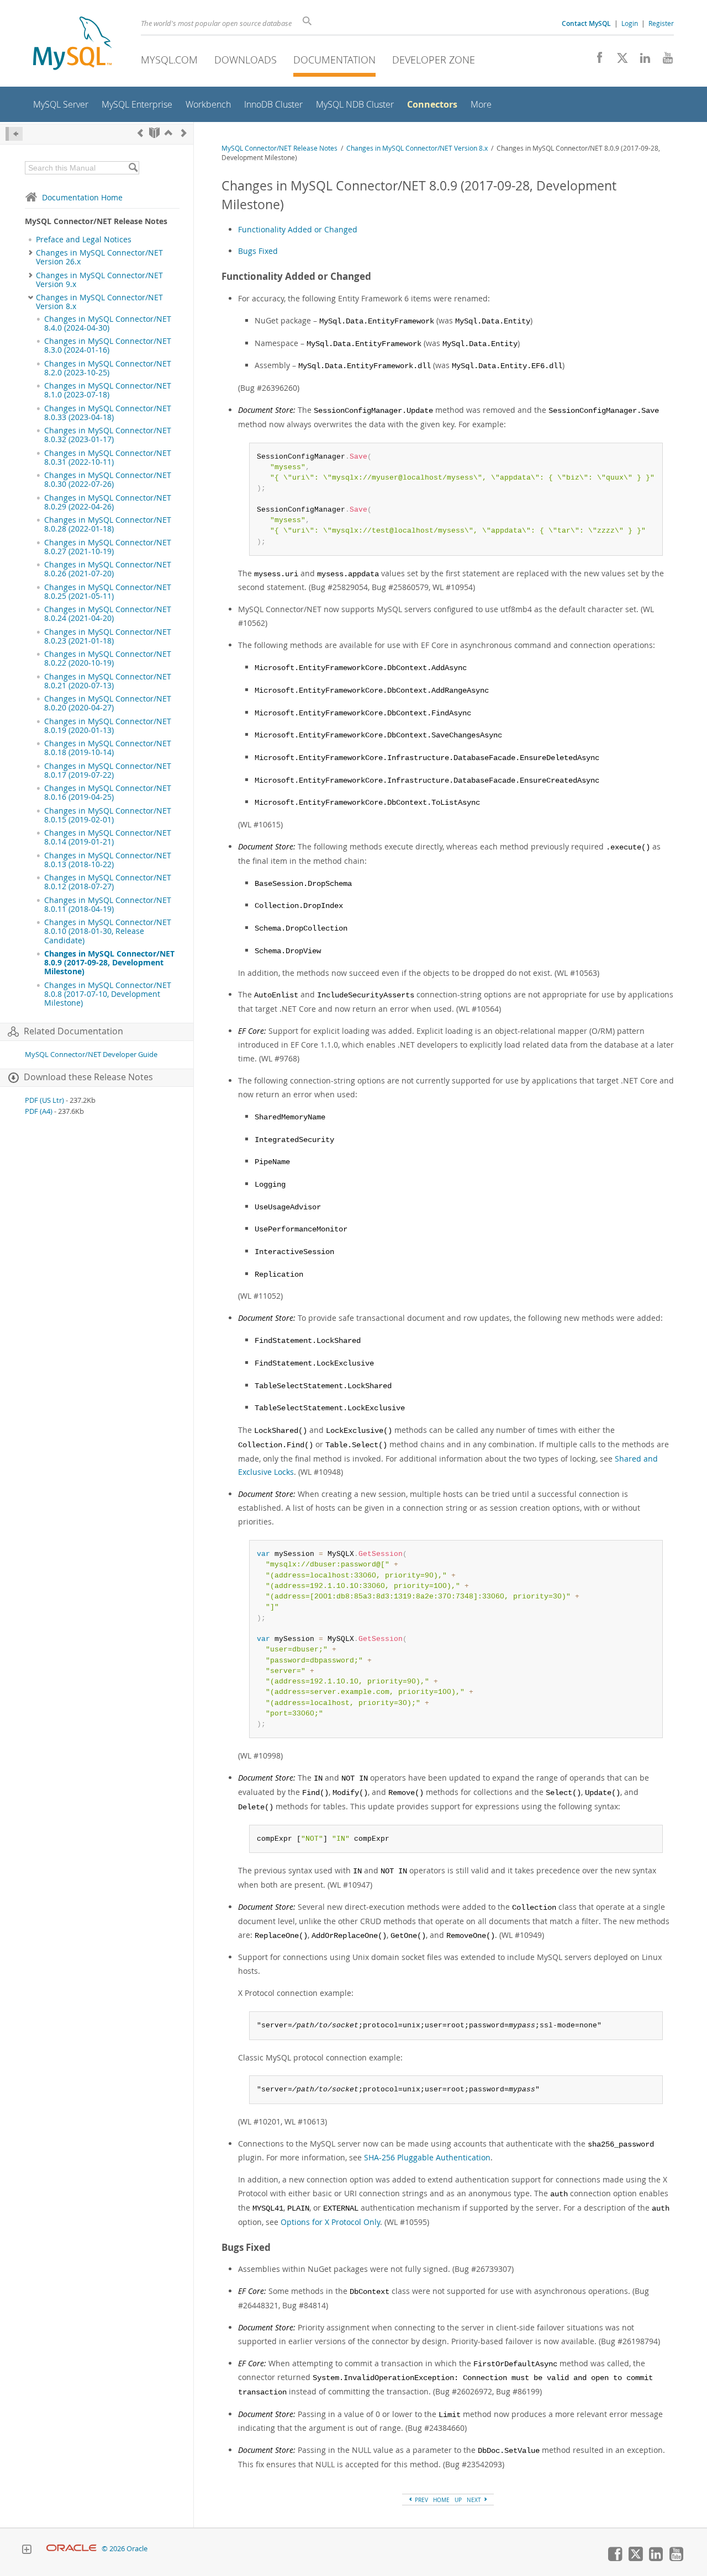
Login (630, 23)
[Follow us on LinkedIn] (641, 61)
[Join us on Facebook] (596, 61)
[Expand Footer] (27, 2551)
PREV (421, 2500)
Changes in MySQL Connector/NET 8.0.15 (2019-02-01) (108, 815)
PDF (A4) (39, 1111)
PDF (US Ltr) (44, 1100)
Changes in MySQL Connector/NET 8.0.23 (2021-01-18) (108, 636)
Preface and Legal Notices (84, 240)
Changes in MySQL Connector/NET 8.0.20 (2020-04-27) (108, 703)
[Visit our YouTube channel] (664, 61)
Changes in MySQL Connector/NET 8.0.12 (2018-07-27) (108, 882)
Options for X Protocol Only (330, 2222)
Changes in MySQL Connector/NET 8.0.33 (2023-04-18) (108, 413)
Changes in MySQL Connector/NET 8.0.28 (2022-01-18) (108, 524)
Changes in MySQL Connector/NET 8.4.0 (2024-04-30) (108, 323)
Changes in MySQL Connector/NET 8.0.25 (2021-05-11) (108, 592)
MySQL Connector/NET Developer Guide (91, 1055)
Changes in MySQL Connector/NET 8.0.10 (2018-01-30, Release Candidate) (108, 931)
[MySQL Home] (72, 44)
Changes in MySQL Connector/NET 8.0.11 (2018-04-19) (108, 905)
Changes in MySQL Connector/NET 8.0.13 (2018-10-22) (108, 860)
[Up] (168, 133)
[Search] (133, 168)
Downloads (246, 60)
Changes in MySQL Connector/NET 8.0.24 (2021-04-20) (108, 614)
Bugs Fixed (258, 251)
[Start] (154, 133)
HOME (441, 2500)
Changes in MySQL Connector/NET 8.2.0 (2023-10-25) (108, 368)
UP (458, 2500)
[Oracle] (72, 2549)
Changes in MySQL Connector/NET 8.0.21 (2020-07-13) (108, 681)
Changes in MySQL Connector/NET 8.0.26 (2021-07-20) (108, 569)
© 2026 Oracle (125, 2549)
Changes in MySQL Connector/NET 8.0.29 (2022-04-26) (108, 502)
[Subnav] (31, 253)
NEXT (475, 2500)
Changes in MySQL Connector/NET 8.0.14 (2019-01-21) (108, 837)
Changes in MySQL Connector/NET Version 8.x (99, 302)
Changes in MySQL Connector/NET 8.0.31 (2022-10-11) (108, 458)
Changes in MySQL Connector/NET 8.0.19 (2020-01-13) (108, 726)
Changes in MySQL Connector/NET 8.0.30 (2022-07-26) (108, 480)
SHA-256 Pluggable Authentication (427, 2157)
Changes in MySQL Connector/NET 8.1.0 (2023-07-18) (108, 390)
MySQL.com (169, 60)
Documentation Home (82, 197)
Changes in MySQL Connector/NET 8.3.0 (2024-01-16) (108, 346)
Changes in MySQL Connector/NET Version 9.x (99, 280)
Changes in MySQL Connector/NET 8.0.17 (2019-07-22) (108, 771)
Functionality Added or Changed (298, 229)
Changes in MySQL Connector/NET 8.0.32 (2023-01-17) (108, 435)
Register (661, 23)
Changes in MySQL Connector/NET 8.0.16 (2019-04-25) (108, 793)
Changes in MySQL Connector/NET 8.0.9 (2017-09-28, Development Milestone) (109, 963)
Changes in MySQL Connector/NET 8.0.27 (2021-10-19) (108, 547)
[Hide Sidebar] (14, 134)
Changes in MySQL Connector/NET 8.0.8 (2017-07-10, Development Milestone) (108, 994)
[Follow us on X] (618, 61)
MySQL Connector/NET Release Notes (279, 148)
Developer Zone (434, 60)
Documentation (334, 60)
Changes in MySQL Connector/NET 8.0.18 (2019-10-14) (108, 748)
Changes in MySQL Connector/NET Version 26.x (99, 257)
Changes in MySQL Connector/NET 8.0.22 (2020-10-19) (108, 658)
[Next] (184, 133)
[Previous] (140, 133)
